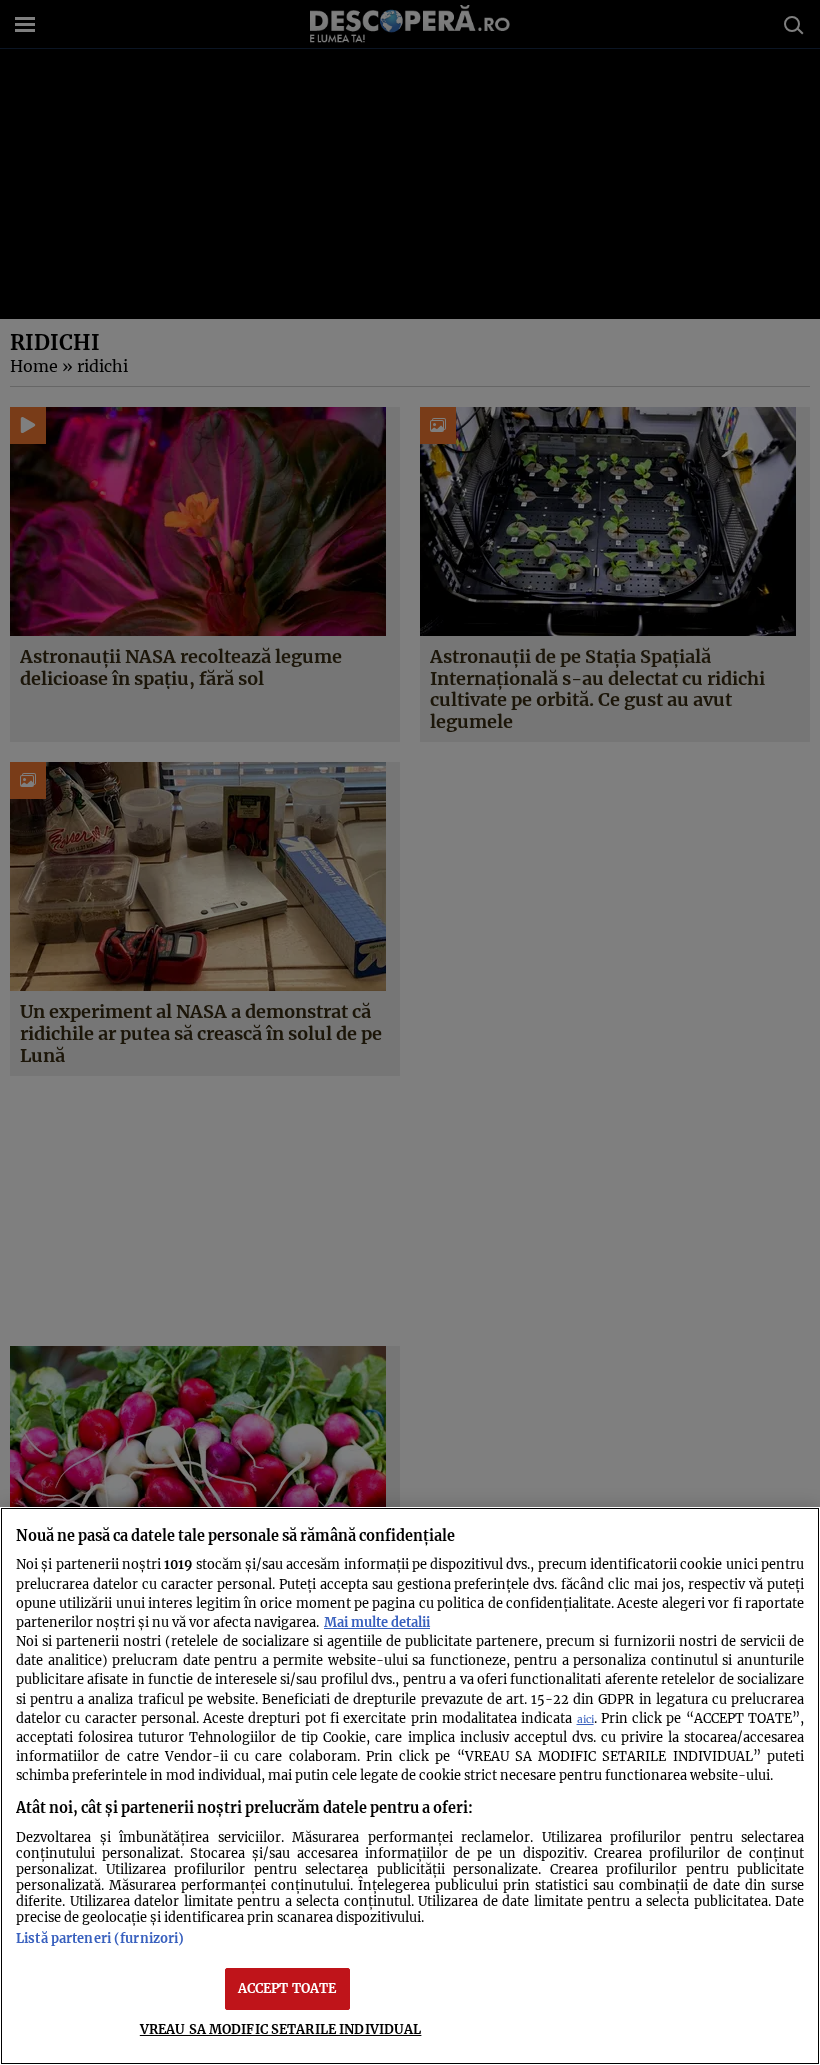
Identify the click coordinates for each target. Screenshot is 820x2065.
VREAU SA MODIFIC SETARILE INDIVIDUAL (281, 2029)
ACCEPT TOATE (287, 1988)
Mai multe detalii (377, 1622)
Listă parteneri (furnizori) (100, 1938)
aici (585, 1719)
